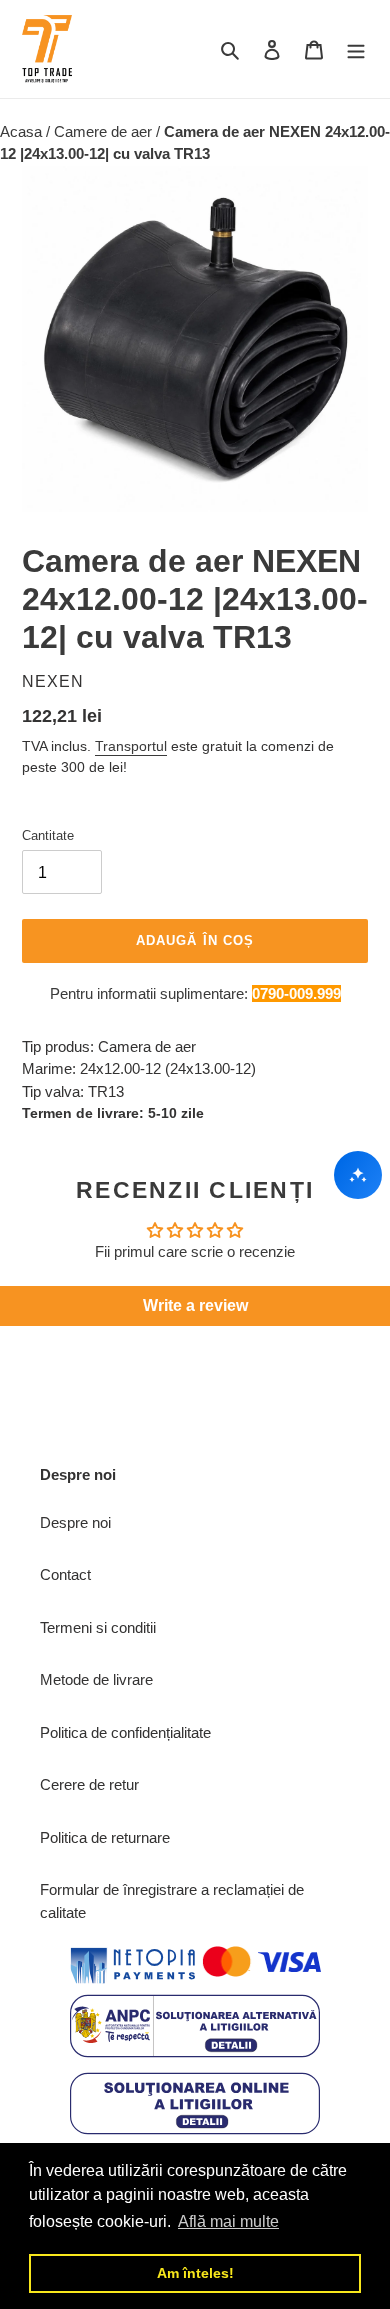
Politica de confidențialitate (125, 1732)
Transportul (131, 746)
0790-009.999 (296, 993)
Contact (65, 1574)
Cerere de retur (89, 1784)
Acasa (23, 131)
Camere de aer (105, 131)
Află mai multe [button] (228, 2221)
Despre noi (75, 1522)
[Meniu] (356, 49)
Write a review (195, 1305)
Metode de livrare (96, 1679)
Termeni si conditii (98, 1627)
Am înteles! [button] (195, 2273)
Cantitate (48, 835)
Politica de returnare (105, 1837)
